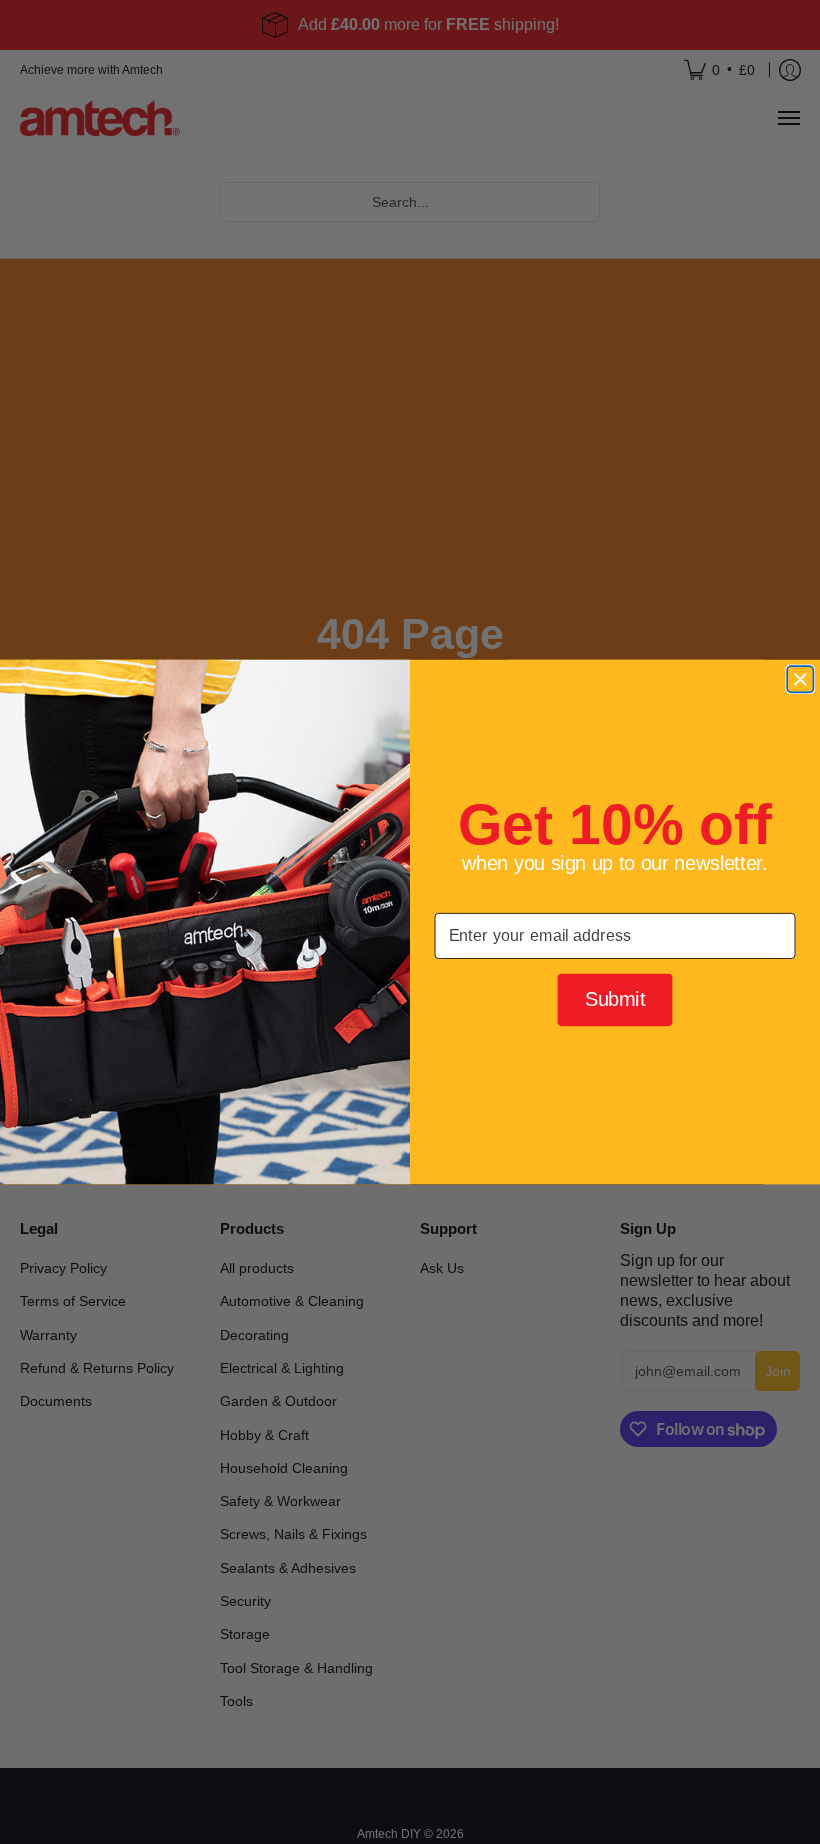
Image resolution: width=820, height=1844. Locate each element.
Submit (615, 999)
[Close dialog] (800, 679)
